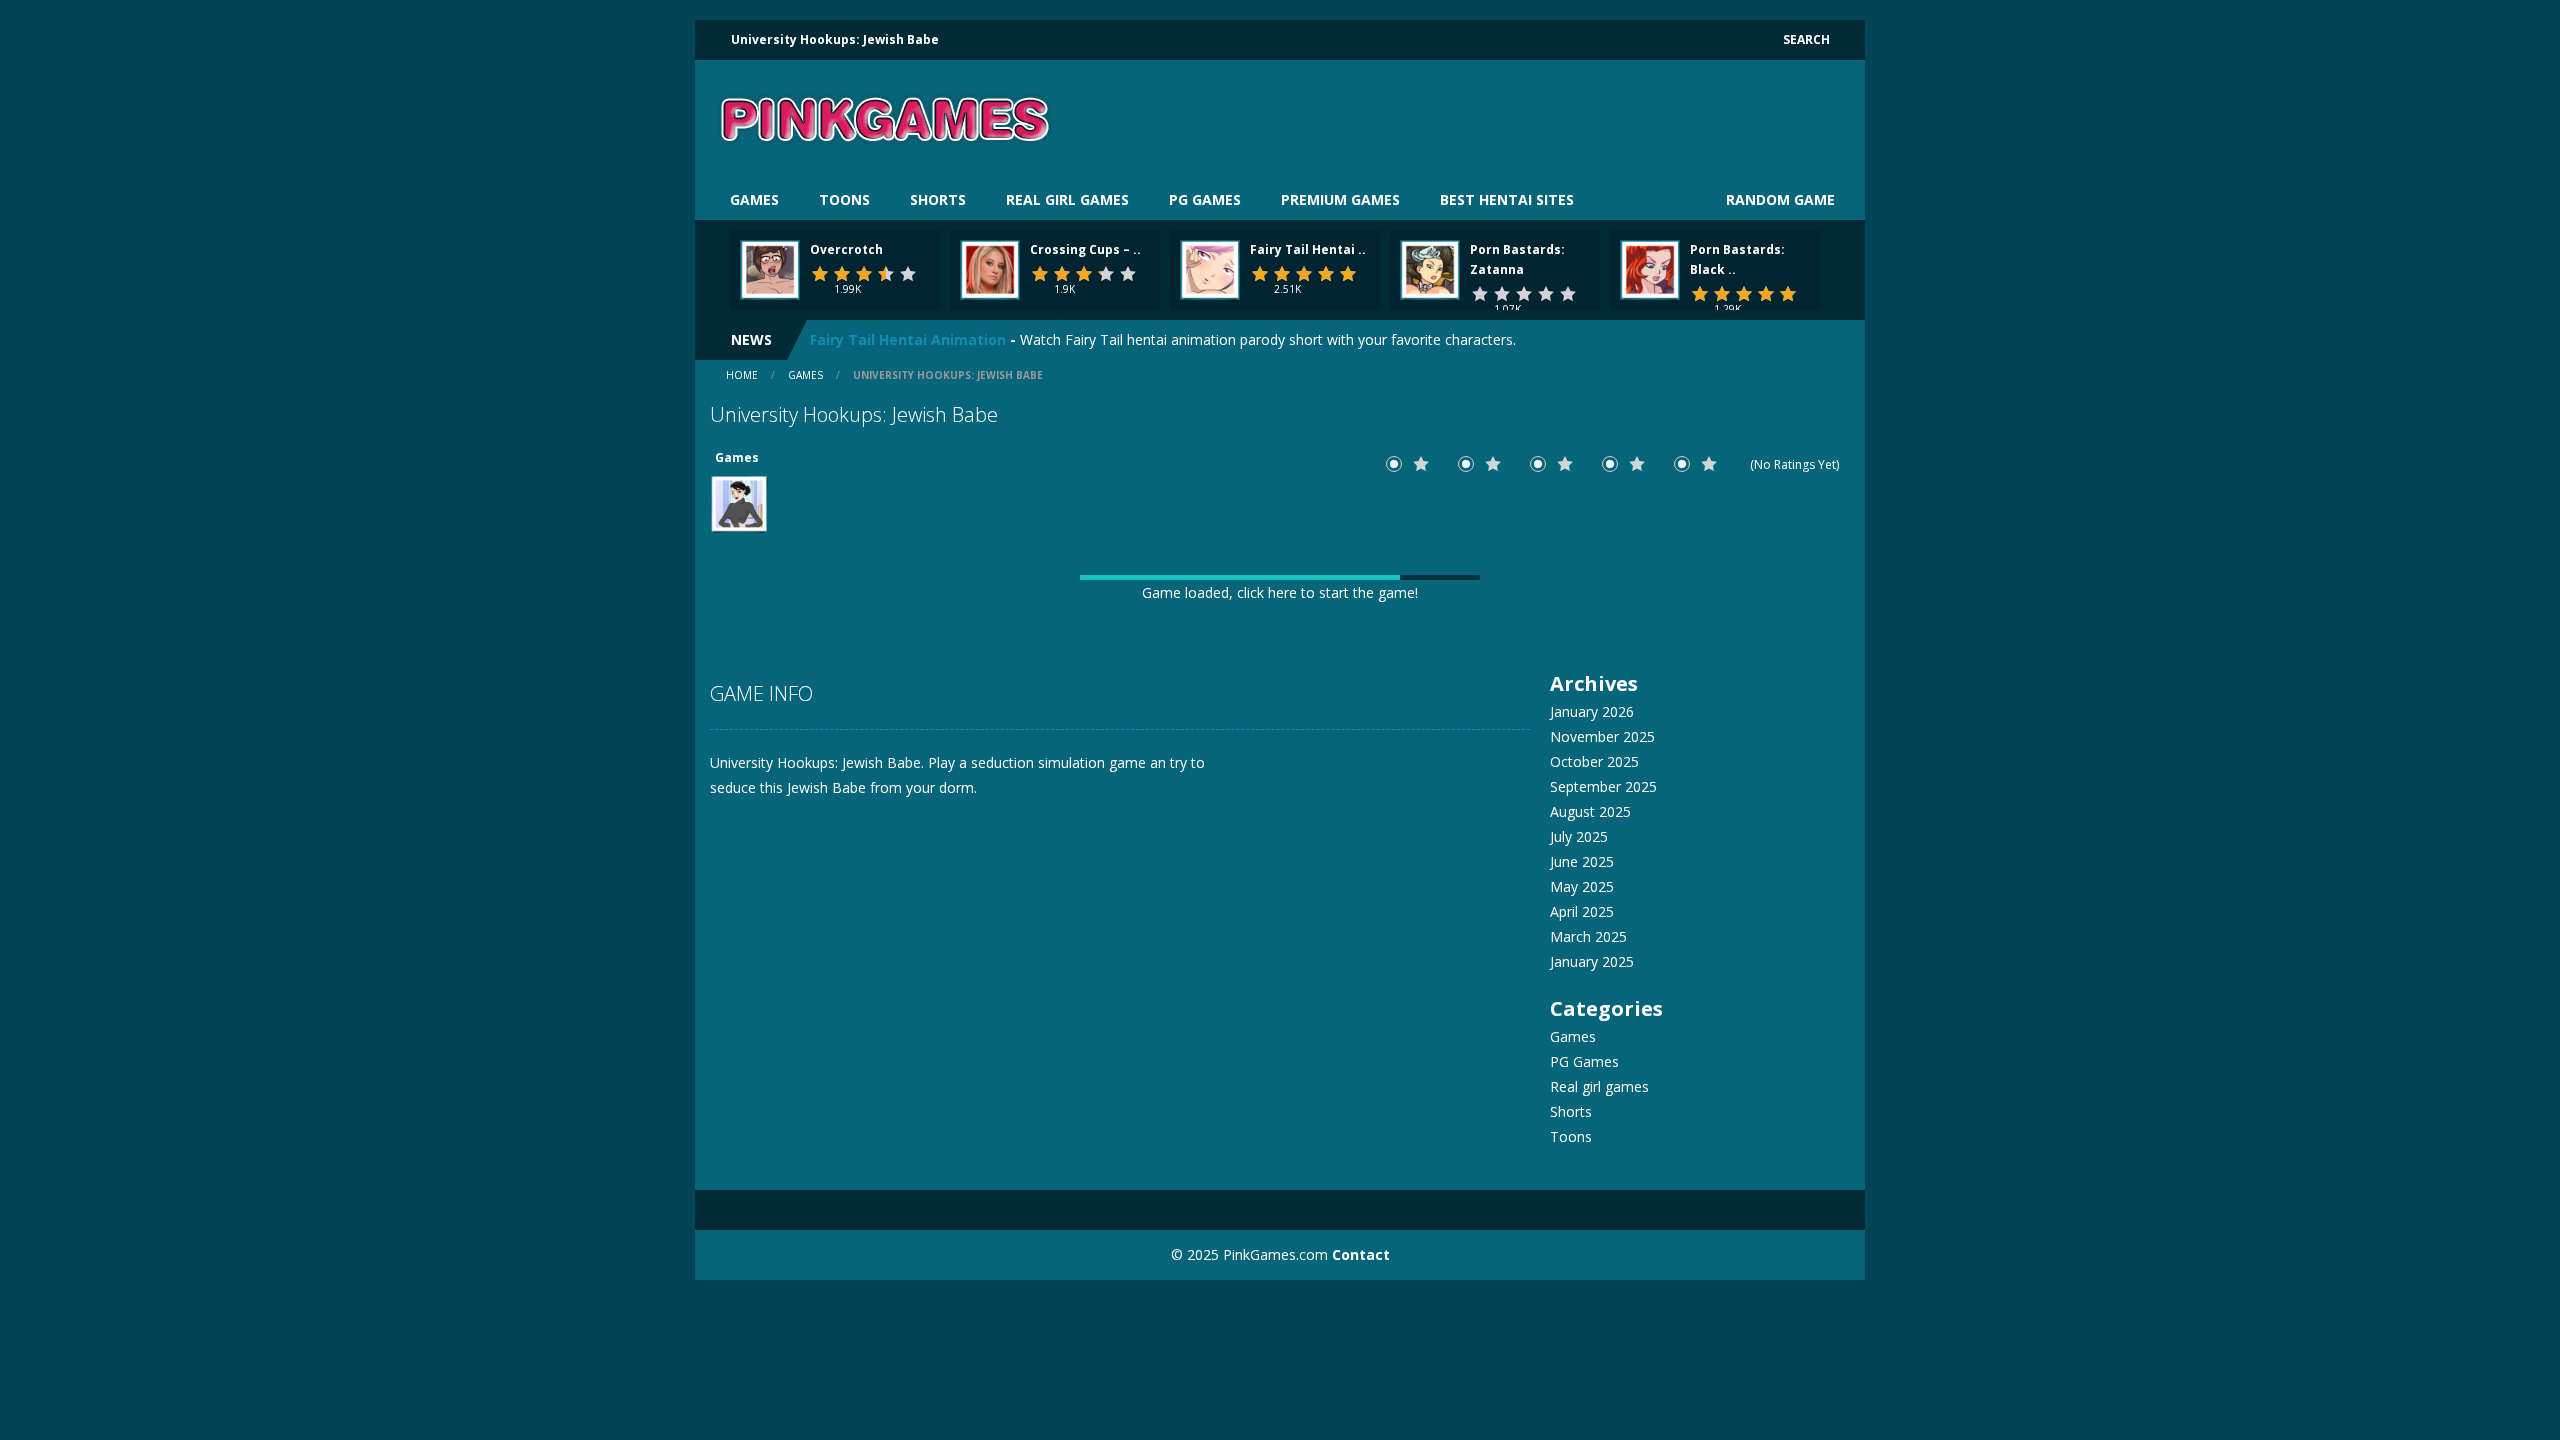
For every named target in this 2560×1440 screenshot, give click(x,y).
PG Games (1205, 199)
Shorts (938, 199)
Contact (1361, 1254)
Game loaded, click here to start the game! (1280, 592)
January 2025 (1592, 961)
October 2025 (1594, 761)
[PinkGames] (885, 118)
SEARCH (1806, 39)
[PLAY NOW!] (770, 268)
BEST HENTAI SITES (1507, 199)
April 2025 (1582, 911)
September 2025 (1603, 786)
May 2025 (1582, 886)
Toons (844, 199)
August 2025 (1590, 811)
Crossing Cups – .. (1085, 249)
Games (754, 199)
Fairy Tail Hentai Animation (908, 339)
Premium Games (1340, 199)
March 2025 (1588, 936)
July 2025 (1579, 836)
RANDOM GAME (1778, 199)
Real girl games (1067, 199)
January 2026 (1592, 711)
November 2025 (1602, 736)
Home (742, 375)
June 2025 (1582, 861)
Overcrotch (846, 249)
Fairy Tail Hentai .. (1308, 249)
